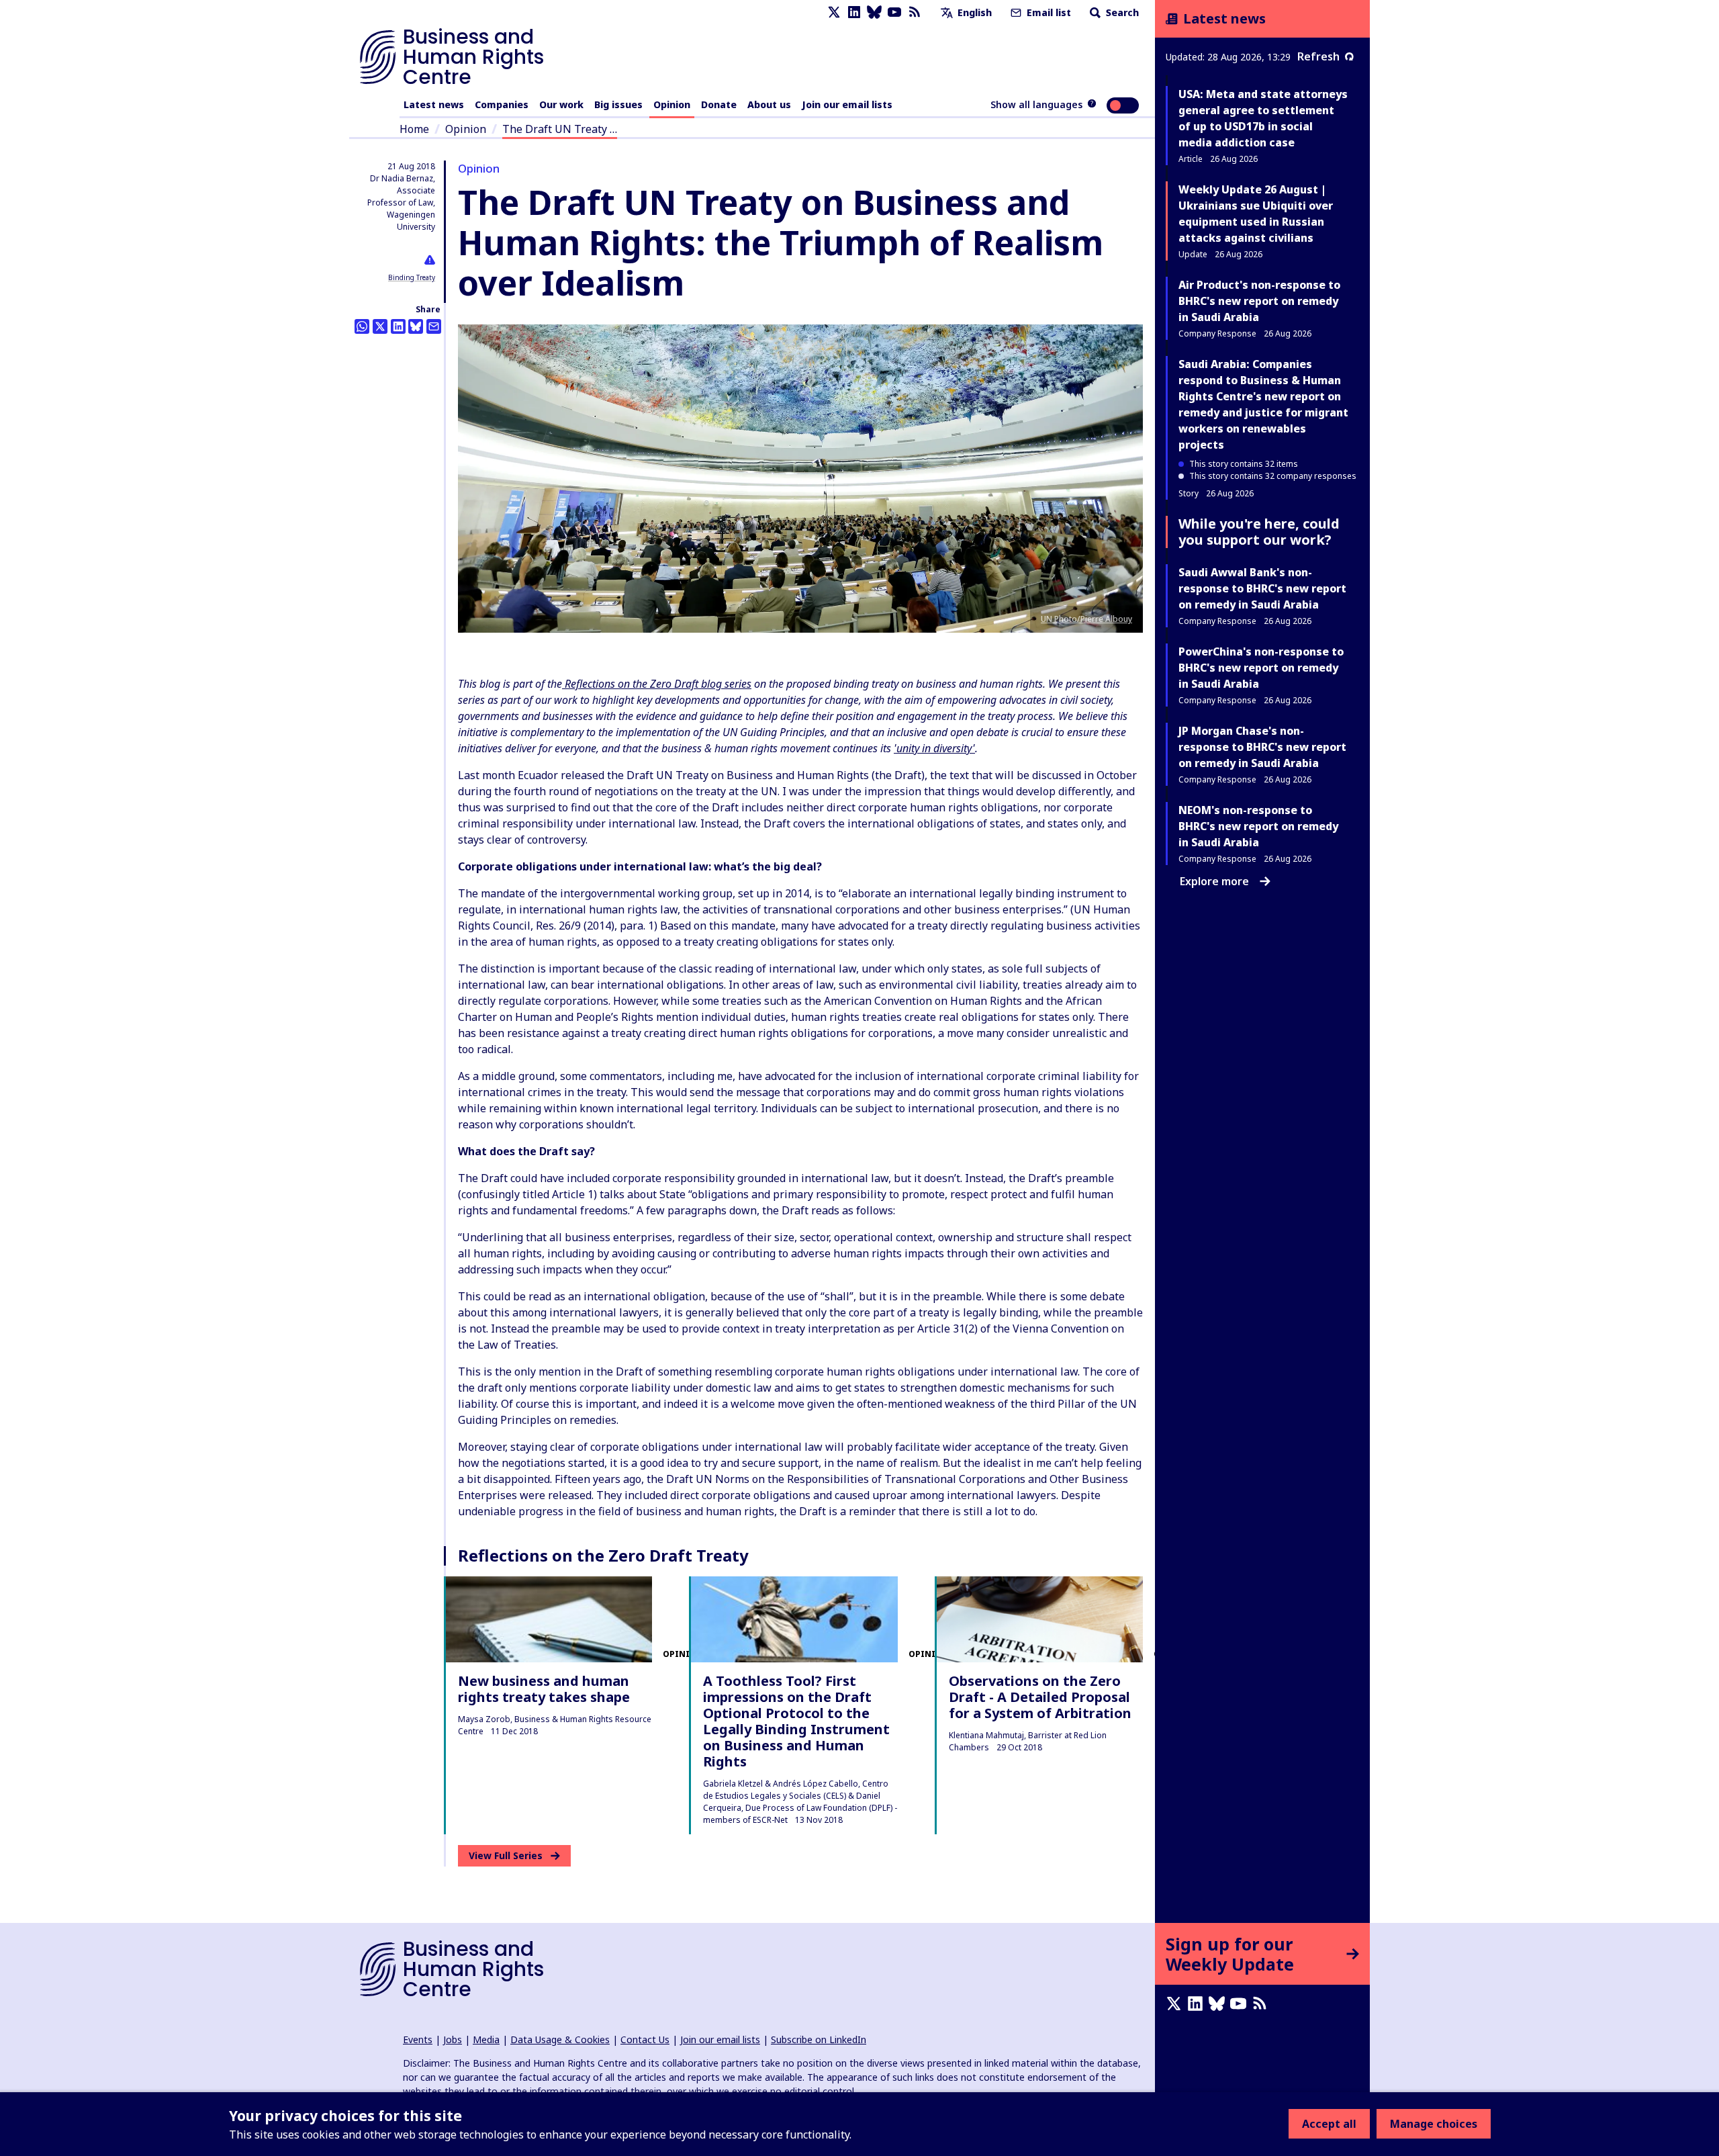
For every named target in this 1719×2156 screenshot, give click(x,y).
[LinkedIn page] (854, 12)
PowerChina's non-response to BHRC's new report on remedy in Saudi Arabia (1261, 668)
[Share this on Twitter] (380, 326)
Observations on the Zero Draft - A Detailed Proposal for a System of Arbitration (1040, 1697)
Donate (719, 104)
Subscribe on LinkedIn (819, 2039)
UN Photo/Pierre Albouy (1086, 619)
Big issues (618, 104)
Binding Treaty (412, 277)
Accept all (1329, 2124)
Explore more (1214, 881)
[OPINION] (549, 1619)
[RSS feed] (915, 12)
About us (769, 104)
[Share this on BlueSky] (416, 326)
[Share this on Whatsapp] (362, 326)
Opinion (672, 104)
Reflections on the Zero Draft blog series (657, 684)
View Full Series (506, 1855)
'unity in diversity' (934, 748)
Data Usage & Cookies (560, 2039)
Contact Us (645, 2039)
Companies (502, 104)
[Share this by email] (434, 326)
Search (1121, 12)
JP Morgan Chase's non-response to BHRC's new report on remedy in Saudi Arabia (1262, 747)
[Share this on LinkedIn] (398, 326)
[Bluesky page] (874, 12)
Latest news (434, 104)
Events (418, 2039)
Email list (1048, 12)
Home (414, 129)
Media (486, 2039)
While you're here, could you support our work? (1259, 532)
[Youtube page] (894, 12)
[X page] (834, 12)
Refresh (1318, 56)
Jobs (453, 2039)
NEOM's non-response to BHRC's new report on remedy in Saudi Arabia (1258, 826)
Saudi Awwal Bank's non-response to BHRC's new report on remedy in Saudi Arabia (1262, 588)
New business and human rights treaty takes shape (544, 1689)
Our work (561, 104)
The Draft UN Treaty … (560, 129)
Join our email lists (847, 104)
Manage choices (1434, 2124)
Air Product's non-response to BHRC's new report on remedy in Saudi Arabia (1259, 301)
